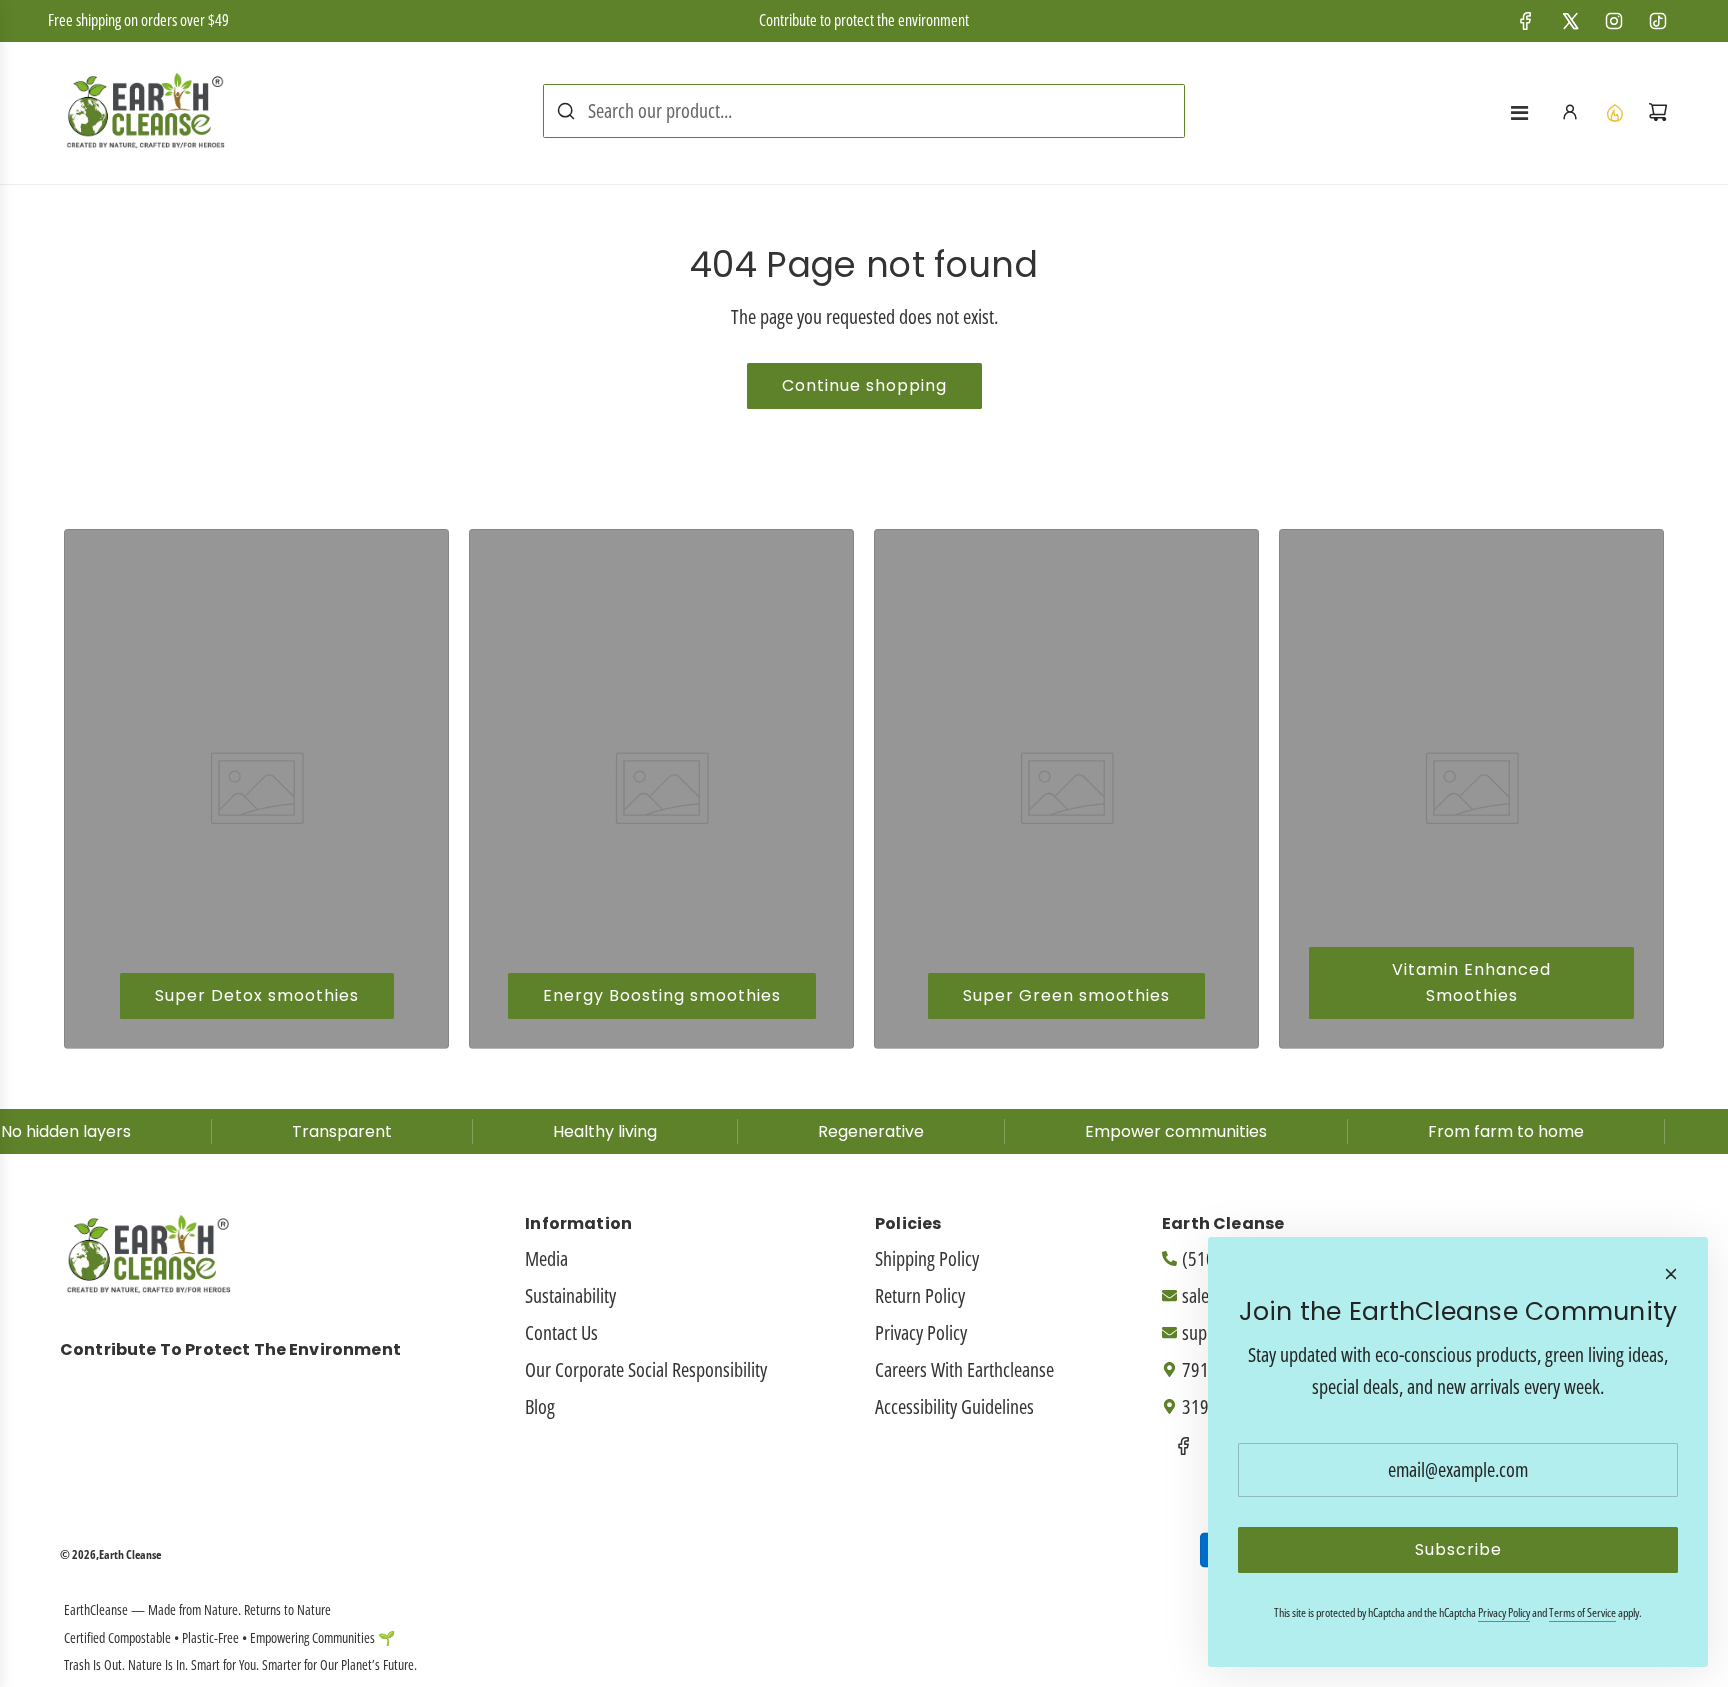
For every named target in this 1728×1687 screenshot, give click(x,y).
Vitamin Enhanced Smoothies (1471, 982)
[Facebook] (1526, 21)
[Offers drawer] (1614, 112)
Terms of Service (1582, 1612)
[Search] (566, 111)
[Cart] (1658, 112)
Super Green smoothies (1066, 995)
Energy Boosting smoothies (662, 995)
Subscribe (1458, 1549)
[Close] (1671, 1274)
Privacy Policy (1504, 1612)
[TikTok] (1658, 21)
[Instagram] (1614, 21)
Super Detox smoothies (257, 995)
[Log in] (1570, 112)
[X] (1570, 21)
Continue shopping (864, 385)
